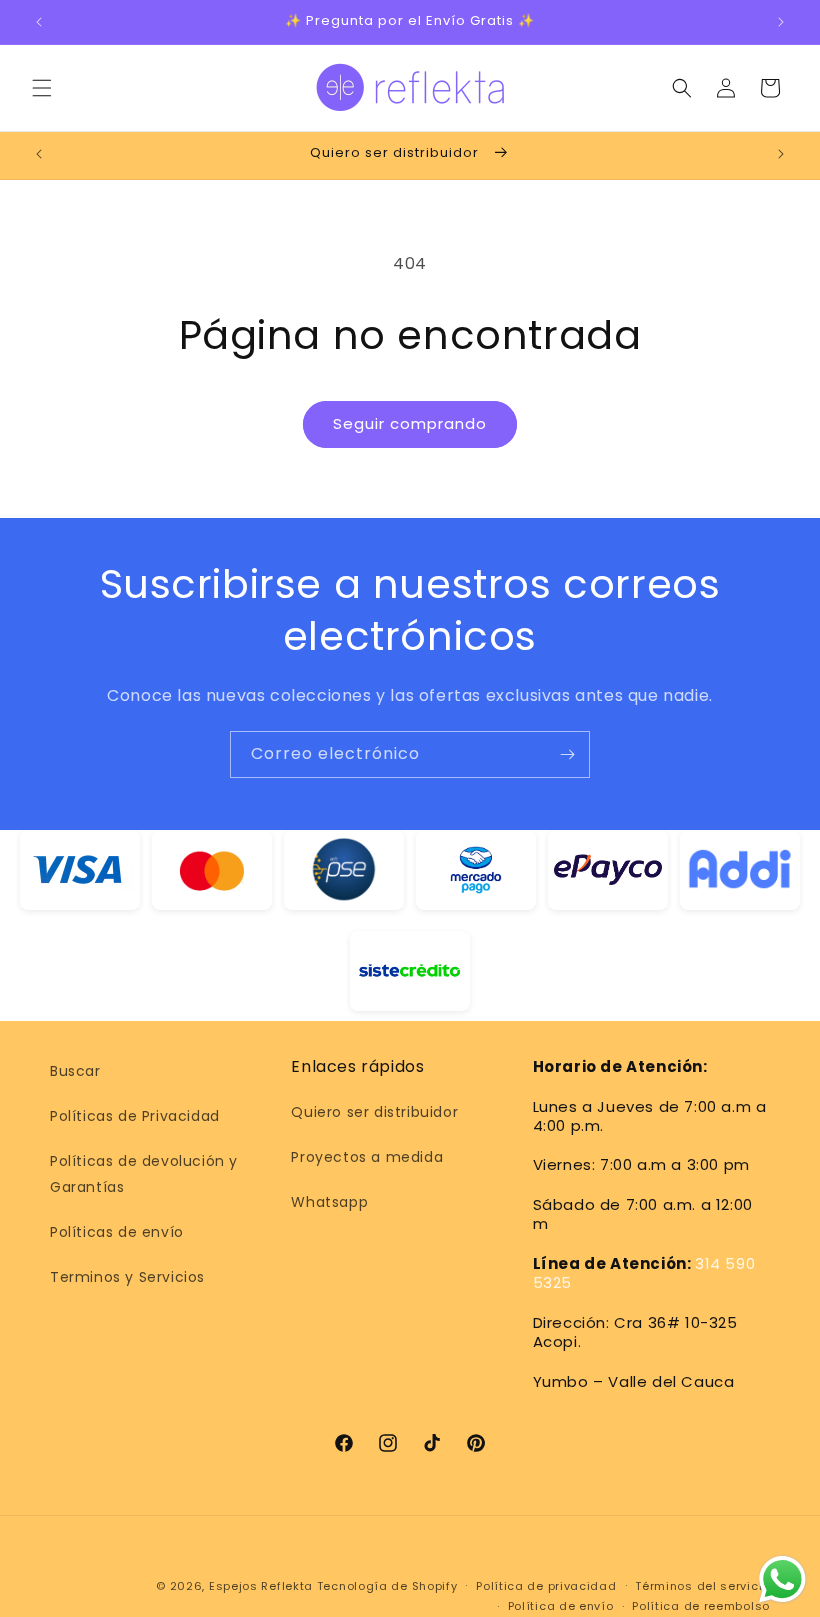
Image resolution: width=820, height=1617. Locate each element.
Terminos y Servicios (127, 1277)
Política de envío (561, 1606)
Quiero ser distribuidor (374, 1112)
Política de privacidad (546, 1586)
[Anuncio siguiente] (781, 22)
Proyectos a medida (367, 1157)
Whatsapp (329, 1202)
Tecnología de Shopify (387, 1586)
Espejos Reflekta (261, 1586)
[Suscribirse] (567, 754)
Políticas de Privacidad (135, 1116)
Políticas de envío (117, 1232)
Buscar (75, 1071)
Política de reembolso (701, 1606)
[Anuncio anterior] (39, 22)
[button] (42, 88)
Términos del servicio (702, 1586)
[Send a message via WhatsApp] (782, 1579)
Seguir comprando (410, 423)
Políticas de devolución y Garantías (144, 1173)
